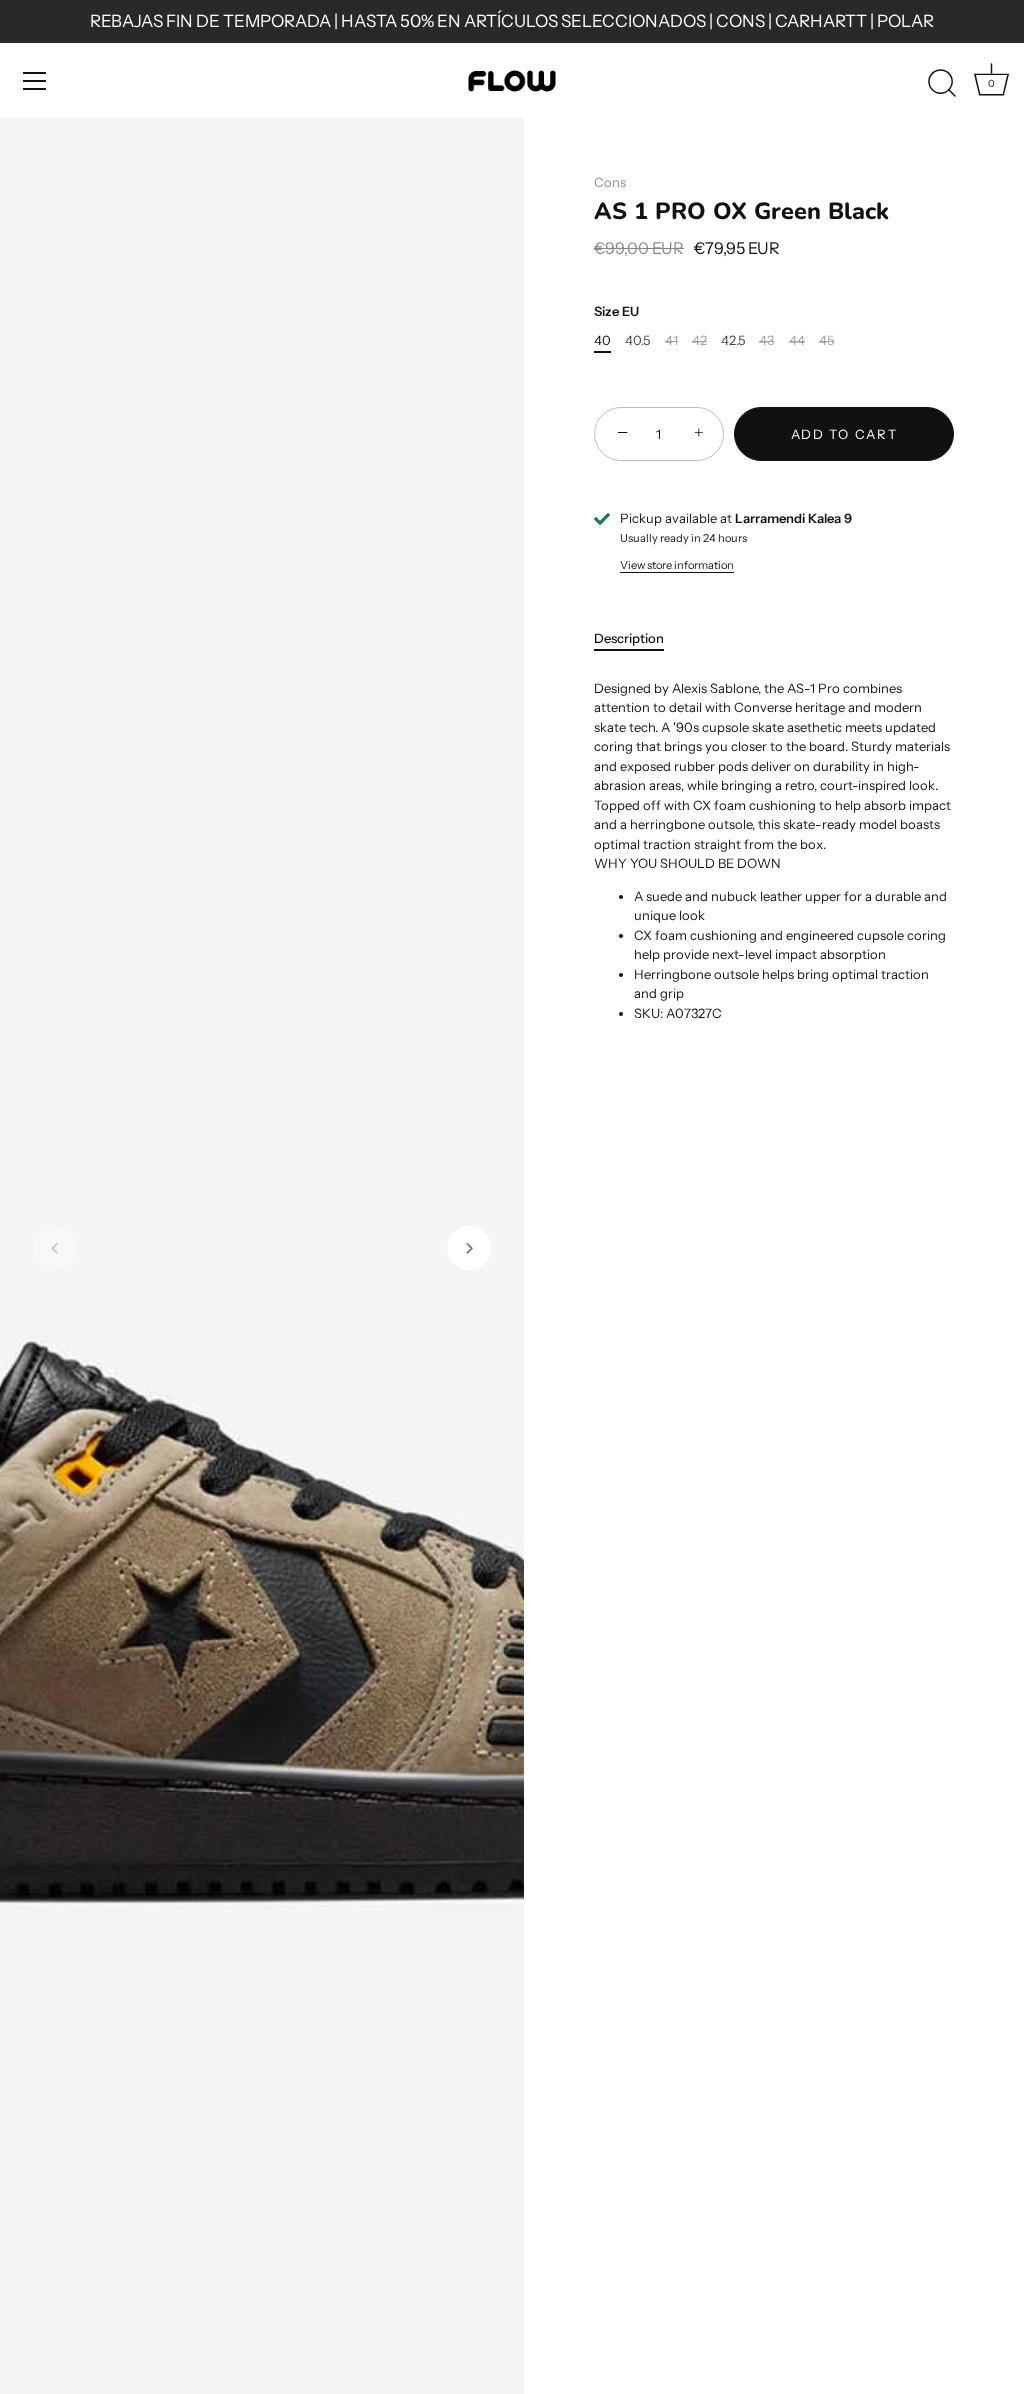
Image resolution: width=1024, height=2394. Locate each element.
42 (699, 340)
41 (671, 340)
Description (629, 638)
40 (602, 340)
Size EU (616, 311)
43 (766, 340)
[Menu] (35, 81)
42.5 (733, 340)
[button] (55, 1248)
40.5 (637, 340)
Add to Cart (844, 434)
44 (797, 340)
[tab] (639, 639)
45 (826, 340)
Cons (610, 182)
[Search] (942, 84)
